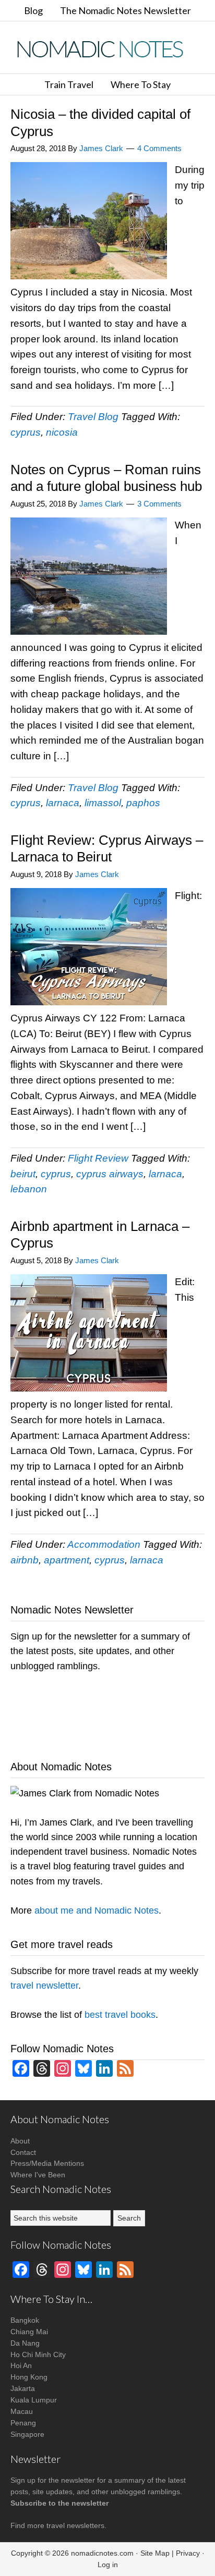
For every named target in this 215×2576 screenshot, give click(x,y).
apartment (67, 1560)
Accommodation (104, 1544)
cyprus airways (110, 1174)
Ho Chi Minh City (38, 2355)
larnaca (63, 803)
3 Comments (159, 504)
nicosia (62, 432)
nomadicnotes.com (102, 2553)
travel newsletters (75, 2525)
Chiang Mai (29, 2332)
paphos (143, 803)
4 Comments (159, 148)
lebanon (29, 1189)
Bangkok (25, 2320)
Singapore (27, 2434)
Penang (23, 2423)
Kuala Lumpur (34, 2400)
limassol (103, 803)
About (20, 2141)
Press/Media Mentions (47, 2163)
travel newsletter (44, 1986)
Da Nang (25, 2343)
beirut (23, 1174)
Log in (108, 2565)
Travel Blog (93, 417)
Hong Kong (29, 2377)
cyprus (26, 432)
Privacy (188, 2553)
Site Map (155, 2553)
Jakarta (23, 2388)
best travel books (120, 2015)
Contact (23, 2152)
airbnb (25, 1560)
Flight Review (98, 1158)
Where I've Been (38, 2175)
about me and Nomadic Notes (97, 1911)
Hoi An (21, 2365)
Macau (22, 2411)
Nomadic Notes (107, 49)
